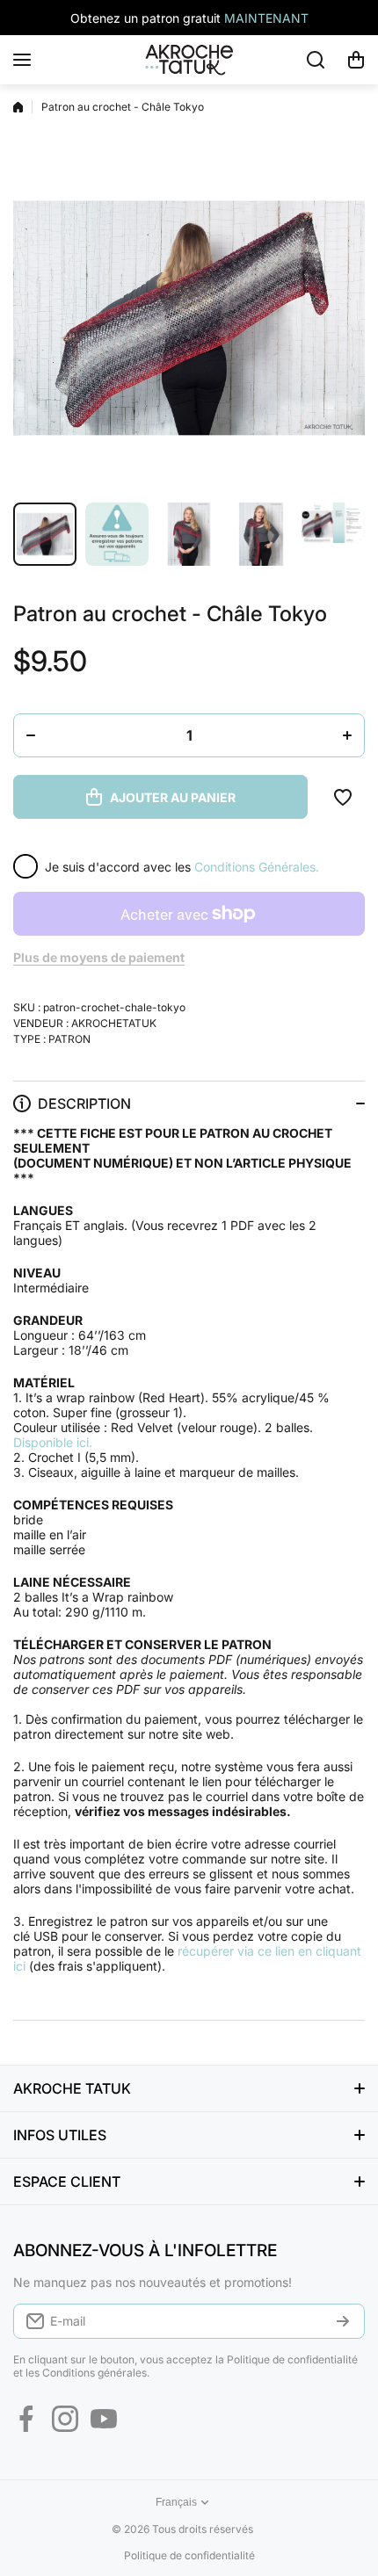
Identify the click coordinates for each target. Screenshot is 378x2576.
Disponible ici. (53, 1442)
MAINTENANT (266, 18)
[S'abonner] (343, 2321)
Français (176, 2502)
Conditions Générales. (257, 867)
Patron (69, 1039)
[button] (356, 60)
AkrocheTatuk (114, 1023)
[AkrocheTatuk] (189, 60)
